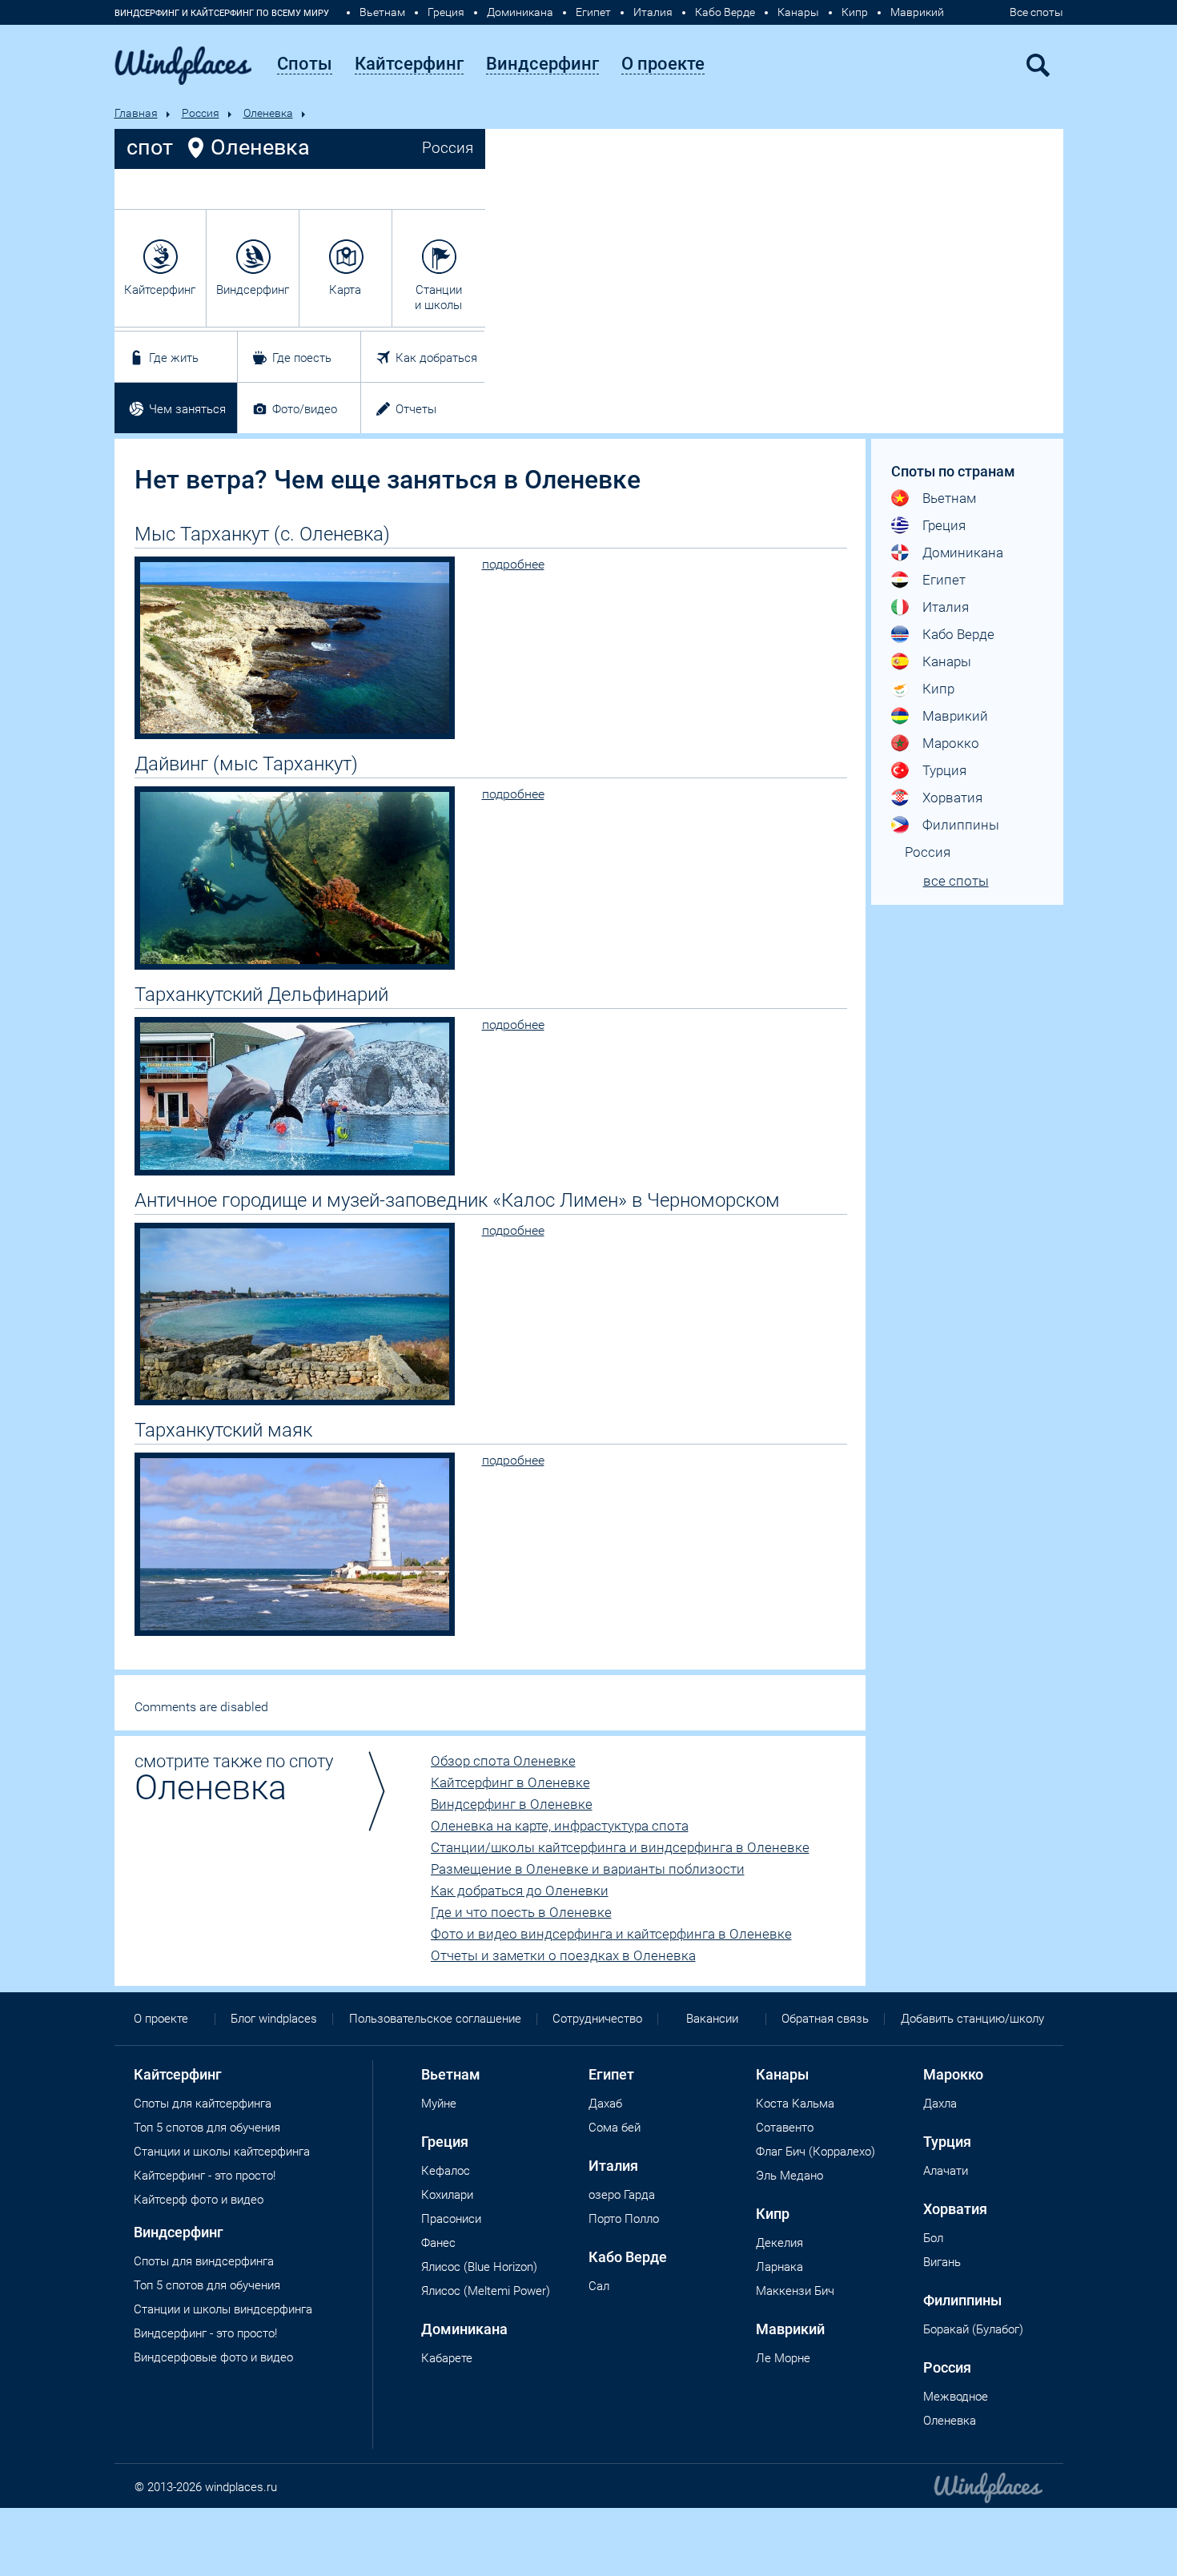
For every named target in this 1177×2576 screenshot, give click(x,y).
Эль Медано (789, 2176)
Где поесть (302, 358)
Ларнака (779, 2267)
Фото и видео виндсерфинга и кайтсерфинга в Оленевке (611, 1934)
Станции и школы (438, 297)
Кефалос (446, 2171)
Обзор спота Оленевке (503, 1761)
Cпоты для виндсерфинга (204, 2261)
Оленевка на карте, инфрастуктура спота (560, 1826)
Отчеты (416, 409)
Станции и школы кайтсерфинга (222, 2152)
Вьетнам (382, 12)
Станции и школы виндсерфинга (223, 2309)
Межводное (956, 2397)
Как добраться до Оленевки (520, 1891)
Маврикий (917, 12)
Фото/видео (305, 409)
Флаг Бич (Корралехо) (815, 2152)
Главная (136, 113)
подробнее (513, 564)
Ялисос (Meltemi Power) (486, 2291)
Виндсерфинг (253, 290)
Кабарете (447, 2358)
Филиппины (961, 825)
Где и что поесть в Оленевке (521, 1912)
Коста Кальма (795, 2104)
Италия (653, 12)
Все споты (1036, 12)
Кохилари (447, 2195)
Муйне (439, 2104)
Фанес (438, 2243)
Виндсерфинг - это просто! (205, 2333)
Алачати (946, 2171)
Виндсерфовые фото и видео (213, 2357)
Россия (201, 113)
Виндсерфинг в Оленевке (512, 1804)
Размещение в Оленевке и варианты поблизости (588, 1869)
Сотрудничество (597, 2019)
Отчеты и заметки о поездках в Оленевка (563, 1955)
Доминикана (520, 12)
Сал (599, 2286)
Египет (593, 12)
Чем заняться (187, 409)
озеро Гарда (622, 2195)
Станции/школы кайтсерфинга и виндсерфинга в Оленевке (620, 1847)
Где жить (174, 358)
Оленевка (268, 113)
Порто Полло (624, 2219)
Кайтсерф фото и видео (199, 2200)
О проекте (161, 2019)
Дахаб (605, 2104)
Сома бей (615, 2128)
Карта (345, 290)
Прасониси (451, 2219)
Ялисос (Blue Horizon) (479, 2267)
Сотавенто (785, 2128)
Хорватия (952, 798)
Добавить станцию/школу (972, 2019)
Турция (944, 770)
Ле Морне (783, 2358)
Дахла (940, 2104)
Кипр (855, 12)
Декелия (779, 2243)
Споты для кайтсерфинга (203, 2104)
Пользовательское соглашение (435, 2019)
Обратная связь (825, 2019)
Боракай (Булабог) (973, 2329)
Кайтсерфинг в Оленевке (510, 1782)
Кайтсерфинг (160, 290)
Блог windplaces (274, 2019)
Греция (446, 12)
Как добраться (436, 358)
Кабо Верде (725, 12)
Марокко (951, 743)
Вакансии (712, 2019)
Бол (933, 2238)
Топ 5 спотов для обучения (207, 2128)
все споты (956, 881)
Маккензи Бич (795, 2291)
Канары (798, 12)
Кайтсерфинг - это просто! (205, 2176)
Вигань (942, 2262)
